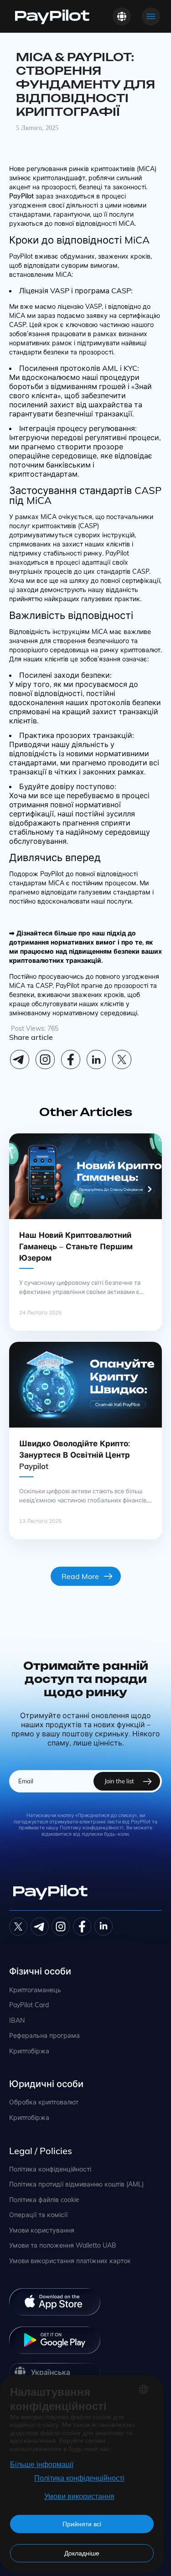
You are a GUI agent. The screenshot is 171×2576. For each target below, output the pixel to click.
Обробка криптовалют (44, 2102)
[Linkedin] (96, 1059)
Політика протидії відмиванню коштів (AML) (76, 2184)
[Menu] (151, 16)
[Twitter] (18, 1927)
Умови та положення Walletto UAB (63, 2246)
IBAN (17, 2021)
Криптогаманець (35, 1990)
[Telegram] (20, 1059)
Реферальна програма (44, 2036)
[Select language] (122, 16)
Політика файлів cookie (44, 2200)
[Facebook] (71, 1059)
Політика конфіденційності (50, 2169)
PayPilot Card (29, 2005)
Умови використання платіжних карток (70, 2261)
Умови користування (42, 2231)
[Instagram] (45, 1059)
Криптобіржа (29, 2051)
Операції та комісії (38, 2215)
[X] (122, 1059)
